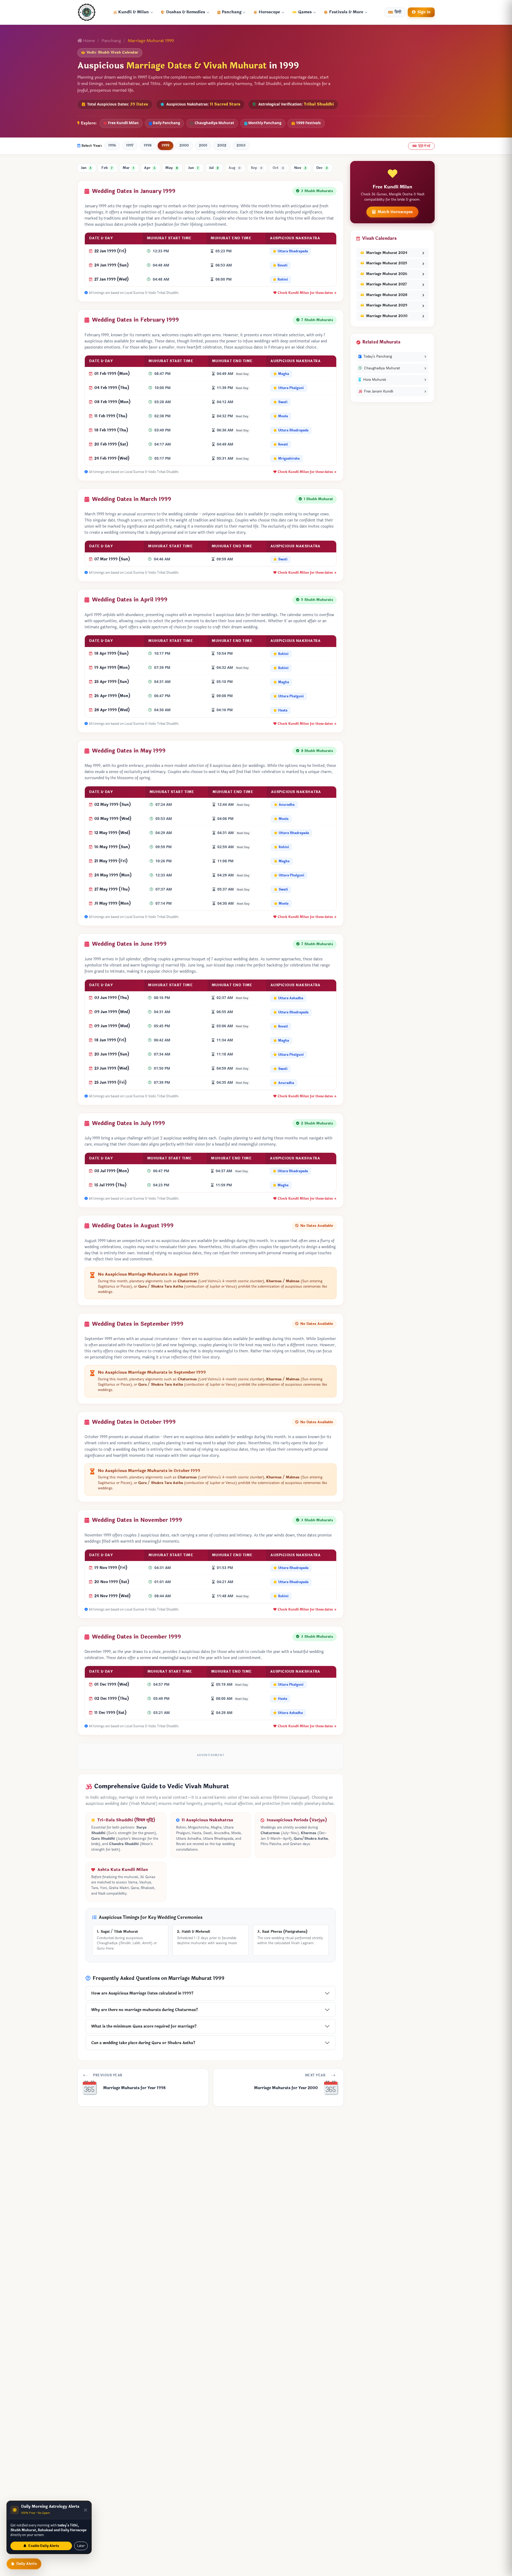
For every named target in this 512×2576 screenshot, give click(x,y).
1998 (148, 145)
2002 (222, 145)
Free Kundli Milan (123, 123)
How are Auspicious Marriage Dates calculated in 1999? (142, 1993)
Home (89, 41)
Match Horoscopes (395, 212)
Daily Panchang (166, 123)
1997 (130, 145)
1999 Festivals (308, 123)
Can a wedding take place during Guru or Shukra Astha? (143, 2043)
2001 (203, 145)
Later (81, 2546)
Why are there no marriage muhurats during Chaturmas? (145, 2010)
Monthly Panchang (265, 123)
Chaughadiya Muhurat (214, 123)
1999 (165, 145)
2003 (241, 145)
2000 (184, 145)
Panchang (111, 41)
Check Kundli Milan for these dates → (307, 293)
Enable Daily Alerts (43, 2546)
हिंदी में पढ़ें (424, 146)
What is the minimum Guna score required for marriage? (144, 2026)
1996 (112, 145)
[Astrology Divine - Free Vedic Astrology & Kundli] (87, 12)
